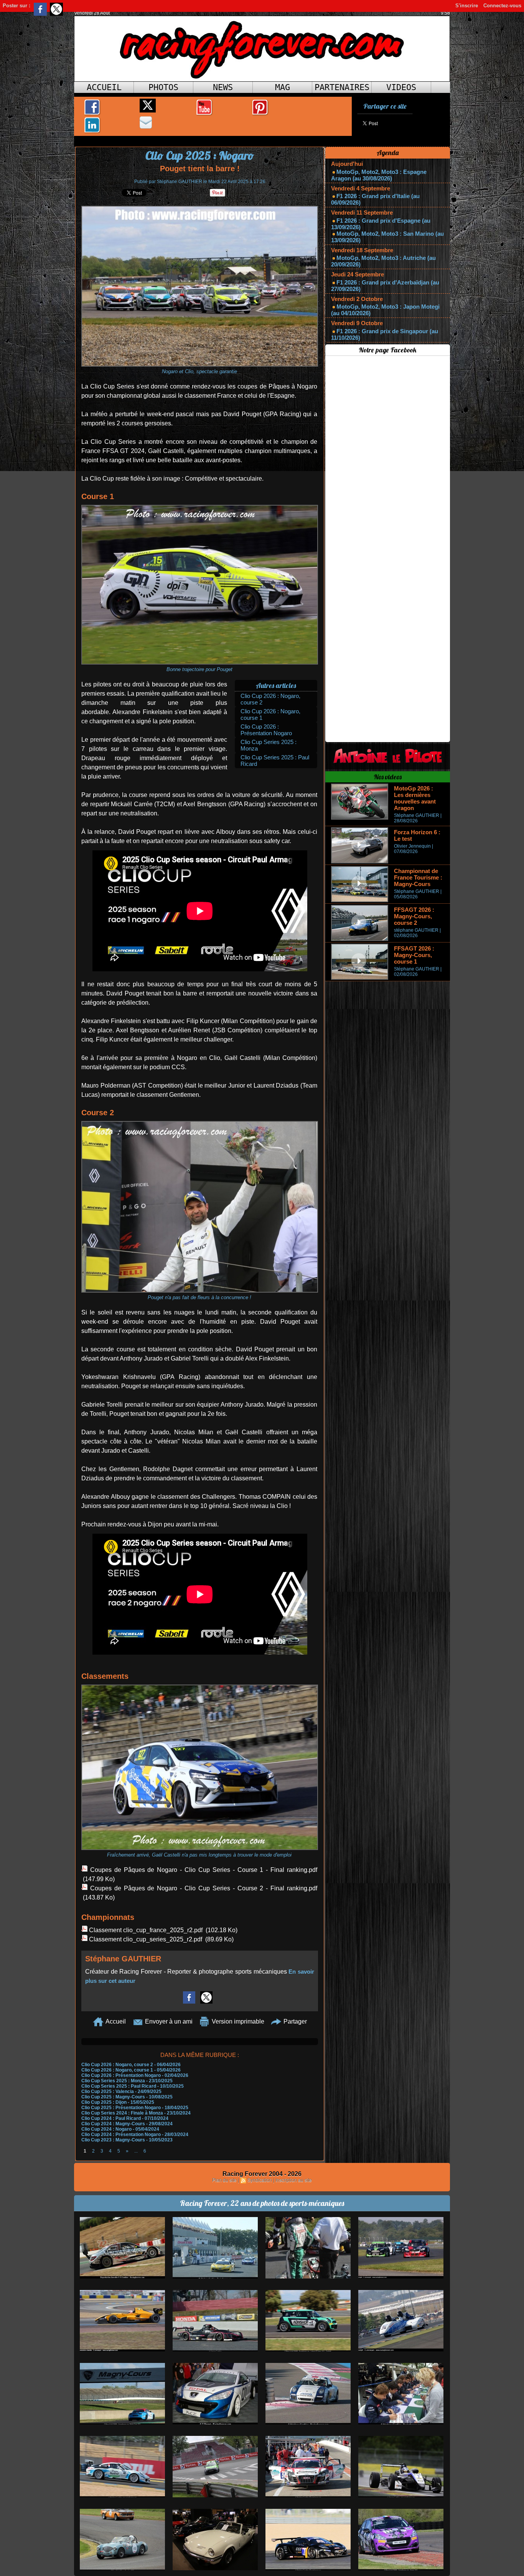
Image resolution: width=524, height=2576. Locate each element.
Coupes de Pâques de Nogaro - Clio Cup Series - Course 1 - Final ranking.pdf (204, 1870)
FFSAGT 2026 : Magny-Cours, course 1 (414, 955)
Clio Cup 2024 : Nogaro (106, 2129)
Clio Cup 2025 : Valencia (108, 2092)
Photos (163, 87)
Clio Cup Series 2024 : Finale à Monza (122, 2113)
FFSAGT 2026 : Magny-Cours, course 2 (414, 916)
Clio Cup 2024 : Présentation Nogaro (121, 2135)
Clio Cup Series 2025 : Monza (113, 2081)
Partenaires (342, 87)
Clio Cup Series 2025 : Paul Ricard (119, 2086)
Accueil (104, 87)
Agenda (388, 153)
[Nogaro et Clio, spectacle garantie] (200, 208)
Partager (294, 2021)
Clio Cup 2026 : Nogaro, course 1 (117, 2070)
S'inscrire (467, 6)
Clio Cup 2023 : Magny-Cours (113, 2140)
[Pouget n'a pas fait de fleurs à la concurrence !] (200, 1123)
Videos (401, 87)
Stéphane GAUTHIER (180, 182)
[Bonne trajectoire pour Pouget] (200, 507)
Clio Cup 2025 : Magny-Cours (113, 2097)
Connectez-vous (502, 6)
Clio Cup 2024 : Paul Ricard (111, 2118)
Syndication (260, 2180)
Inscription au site (294, 2180)
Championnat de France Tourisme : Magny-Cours (418, 877)
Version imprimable (237, 2021)
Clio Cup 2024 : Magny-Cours (113, 2124)
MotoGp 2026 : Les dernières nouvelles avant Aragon (415, 798)
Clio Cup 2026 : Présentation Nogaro (266, 730)
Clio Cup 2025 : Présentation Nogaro (121, 2108)
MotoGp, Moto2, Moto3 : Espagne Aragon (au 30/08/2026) (379, 175)
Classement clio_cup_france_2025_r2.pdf (146, 1930)
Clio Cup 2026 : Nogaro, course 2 (117, 2065)
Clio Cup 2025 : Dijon (104, 2102)
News (223, 87)
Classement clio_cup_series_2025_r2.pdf (146, 1939)
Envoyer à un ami (168, 2021)
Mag (283, 87)
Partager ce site (385, 106)
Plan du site (224, 2180)
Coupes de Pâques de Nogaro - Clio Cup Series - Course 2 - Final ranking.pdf (204, 1888)
